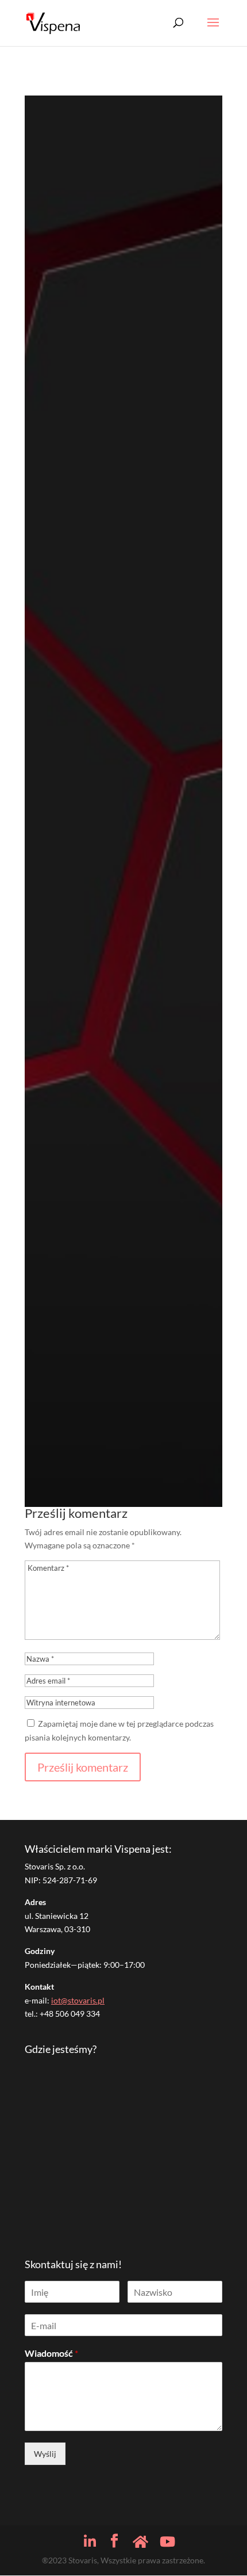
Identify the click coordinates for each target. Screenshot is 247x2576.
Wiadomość (51, 2353)
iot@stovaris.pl (78, 2000)
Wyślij (45, 2454)
